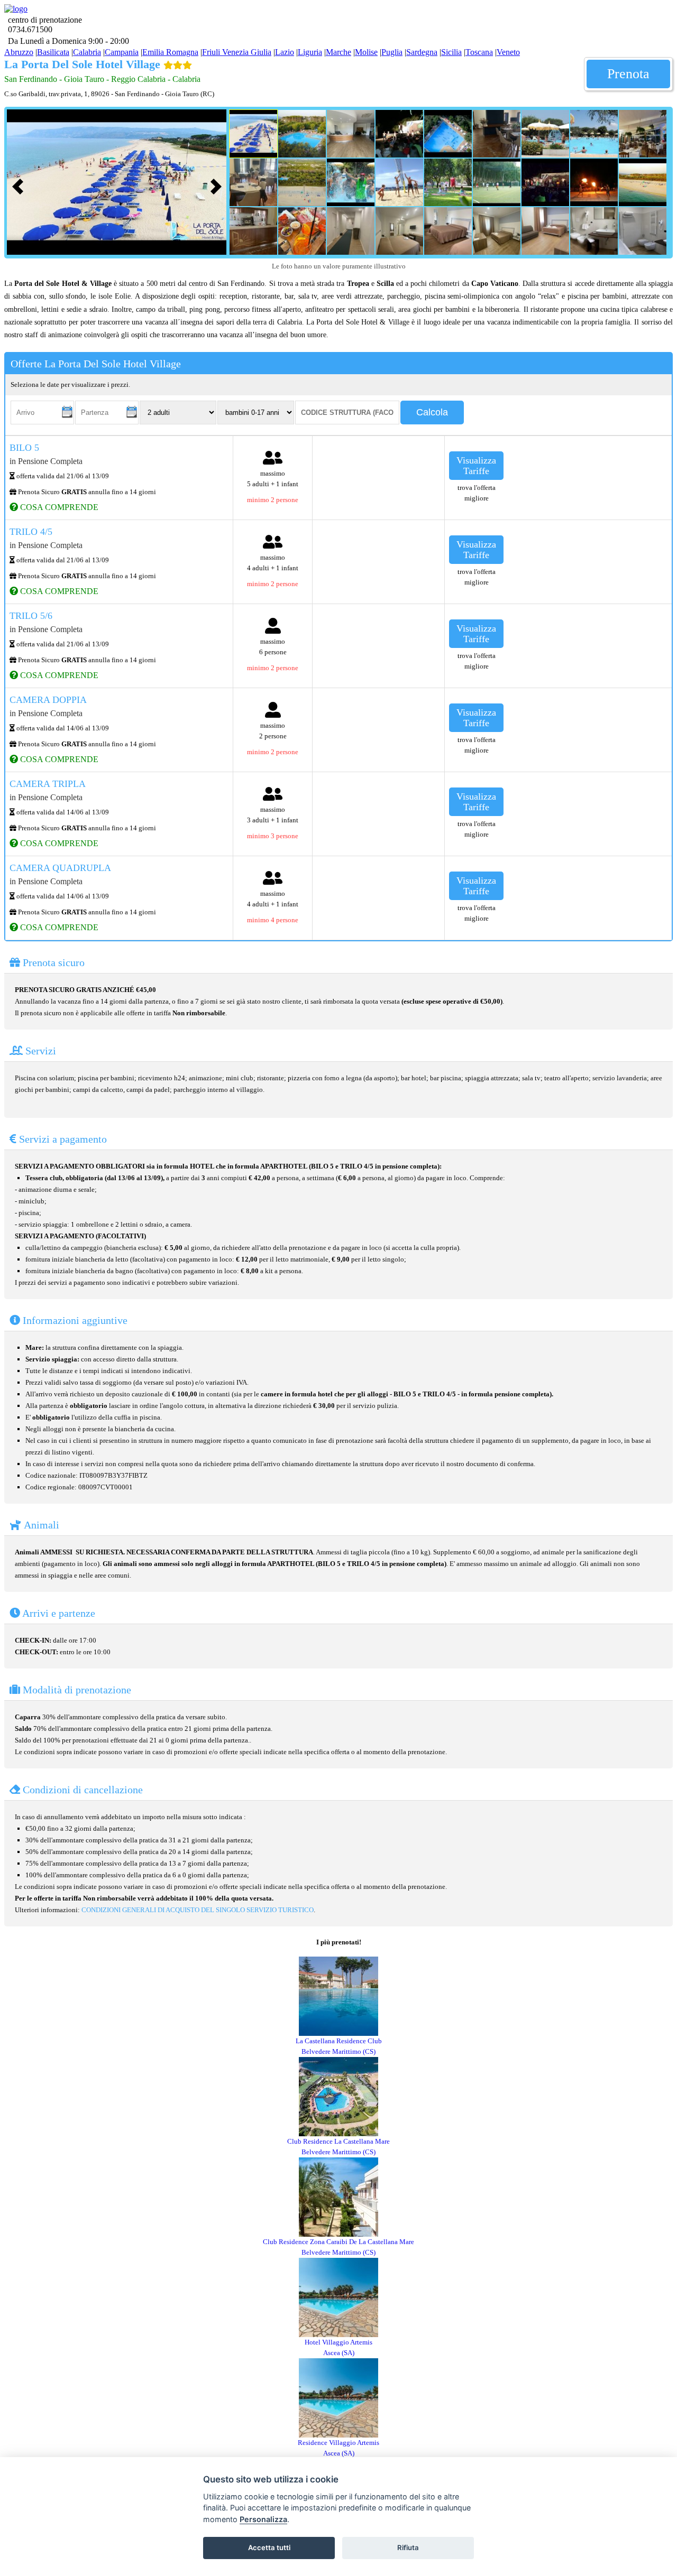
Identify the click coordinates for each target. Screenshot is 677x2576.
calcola (432, 412)
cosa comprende (58, 507)
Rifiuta (408, 2547)
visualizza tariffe (476, 466)
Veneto (508, 52)
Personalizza (263, 2519)
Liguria (310, 52)
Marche (338, 52)
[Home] (16, 9)
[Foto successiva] (218, 185)
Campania (122, 52)
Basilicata (53, 52)
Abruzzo (19, 52)
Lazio (285, 52)
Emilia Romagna (170, 52)
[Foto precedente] (20, 185)
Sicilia (451, 52)
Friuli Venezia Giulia (237, 52)
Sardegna (422, 52)
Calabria (87, 52)
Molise (366, 52)
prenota (628, 74)
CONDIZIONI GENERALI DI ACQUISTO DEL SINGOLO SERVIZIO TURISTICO (198, 1910)
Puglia (392, 52)
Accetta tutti (269, 2547)
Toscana (479, 52)
